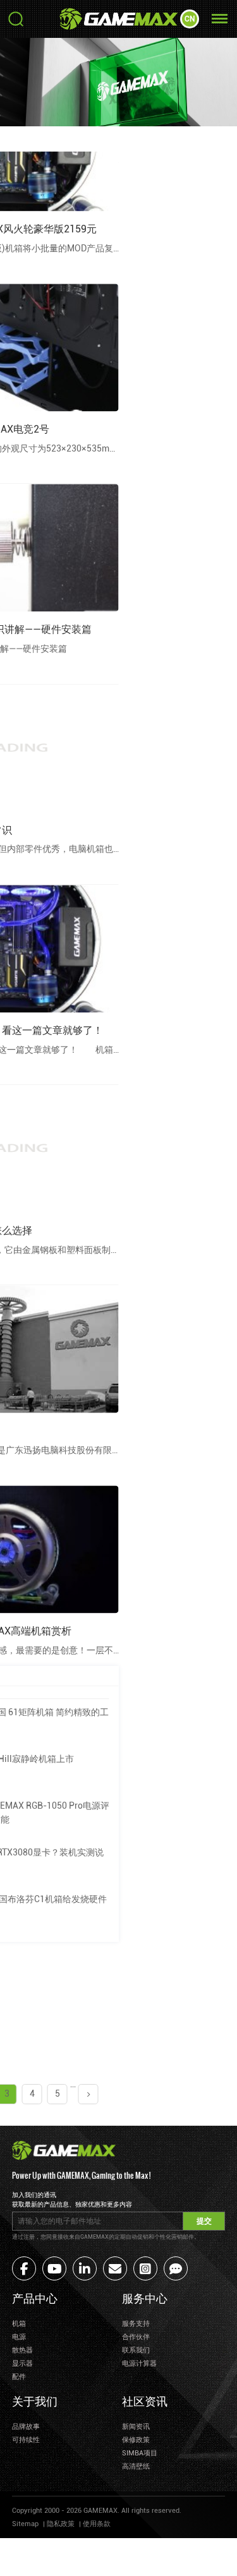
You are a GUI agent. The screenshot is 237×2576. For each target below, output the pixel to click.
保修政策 (136, 2440)
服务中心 (145, 2297)
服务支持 (136, 2324)
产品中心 (35, 2297)
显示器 (22, 2363)
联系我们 (136, 2350)
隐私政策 (61, 2524)
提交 (204, 2221)
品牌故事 (26, 2427)
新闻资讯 (136, 2427)
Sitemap (25, 2524)
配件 (19, 2377)
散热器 (22, 2350)
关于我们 (35, 2400)
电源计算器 (139, 2363)
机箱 (19, 2324)
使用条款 (97, 2524)
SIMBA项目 (140, 2453)
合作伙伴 (136, 2337)
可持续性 (26, 2440)
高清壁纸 (136, 2466)
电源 (19, 2337)
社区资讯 (145, 2400)
